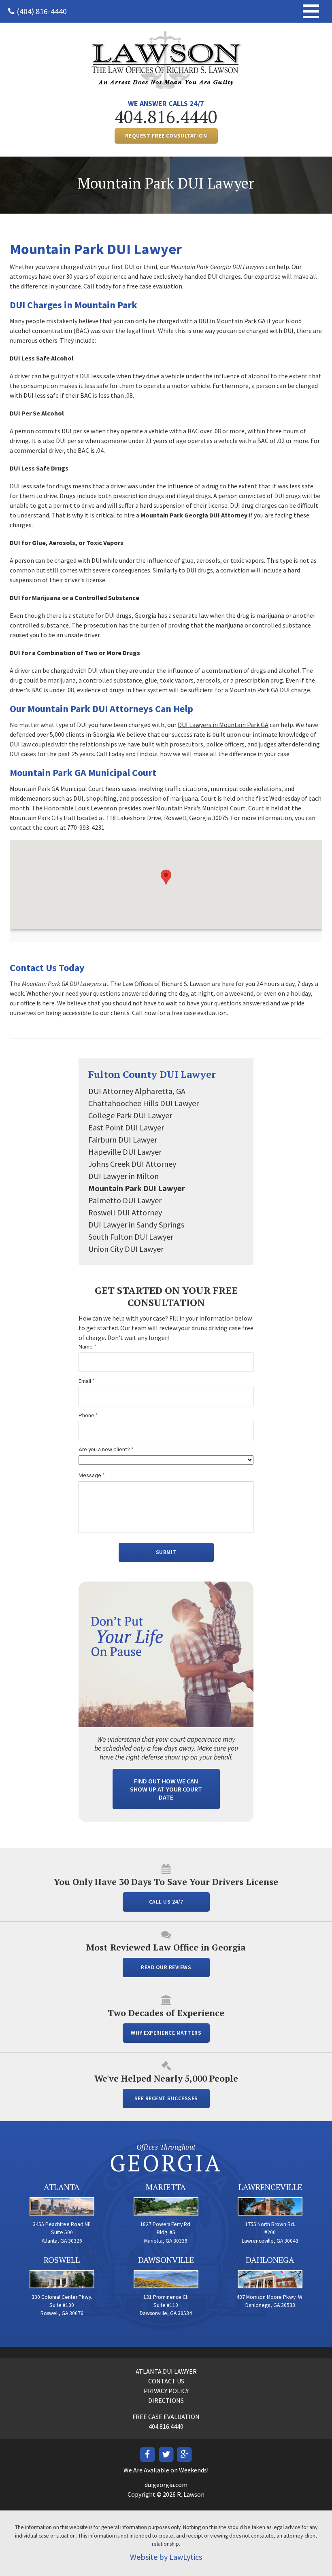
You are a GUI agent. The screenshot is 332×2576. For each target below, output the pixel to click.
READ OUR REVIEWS (166, 1967)
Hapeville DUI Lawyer (125, 1152)
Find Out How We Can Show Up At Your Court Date (166, 1789)
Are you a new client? (106, 1449)
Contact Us (166, 2381)
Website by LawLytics (166, 2557)
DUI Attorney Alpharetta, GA (137, 1091)
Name (87, 1347)
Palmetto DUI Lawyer (125, 1200)
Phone (88, 1415)
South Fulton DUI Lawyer (131, 1237)
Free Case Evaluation (166, 2417)
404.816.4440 (166, 117)
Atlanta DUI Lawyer (166, 2371)
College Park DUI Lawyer (130, 1115)
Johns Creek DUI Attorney (132, 1164)
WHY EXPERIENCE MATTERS (166, 2033)
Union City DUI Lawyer (126, 1249)
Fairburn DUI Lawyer (123, 1140)
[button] (166, 877)
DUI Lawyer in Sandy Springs (136, 1224)
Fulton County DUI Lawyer (152, 1074)
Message (92, 1475)
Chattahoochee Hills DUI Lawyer (144, 1103)
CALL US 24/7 (166, 1902)
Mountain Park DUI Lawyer (137, 1188)
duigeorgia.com (166, 2485)
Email (87, 1381)
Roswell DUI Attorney (125, 1212)
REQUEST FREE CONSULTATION (166, 136)
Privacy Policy (166, 2391)
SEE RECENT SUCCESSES (166, 2098)
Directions (166, 2400)
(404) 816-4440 (42, 11)
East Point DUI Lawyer (126, 1127)
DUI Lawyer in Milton (123, 1176)
